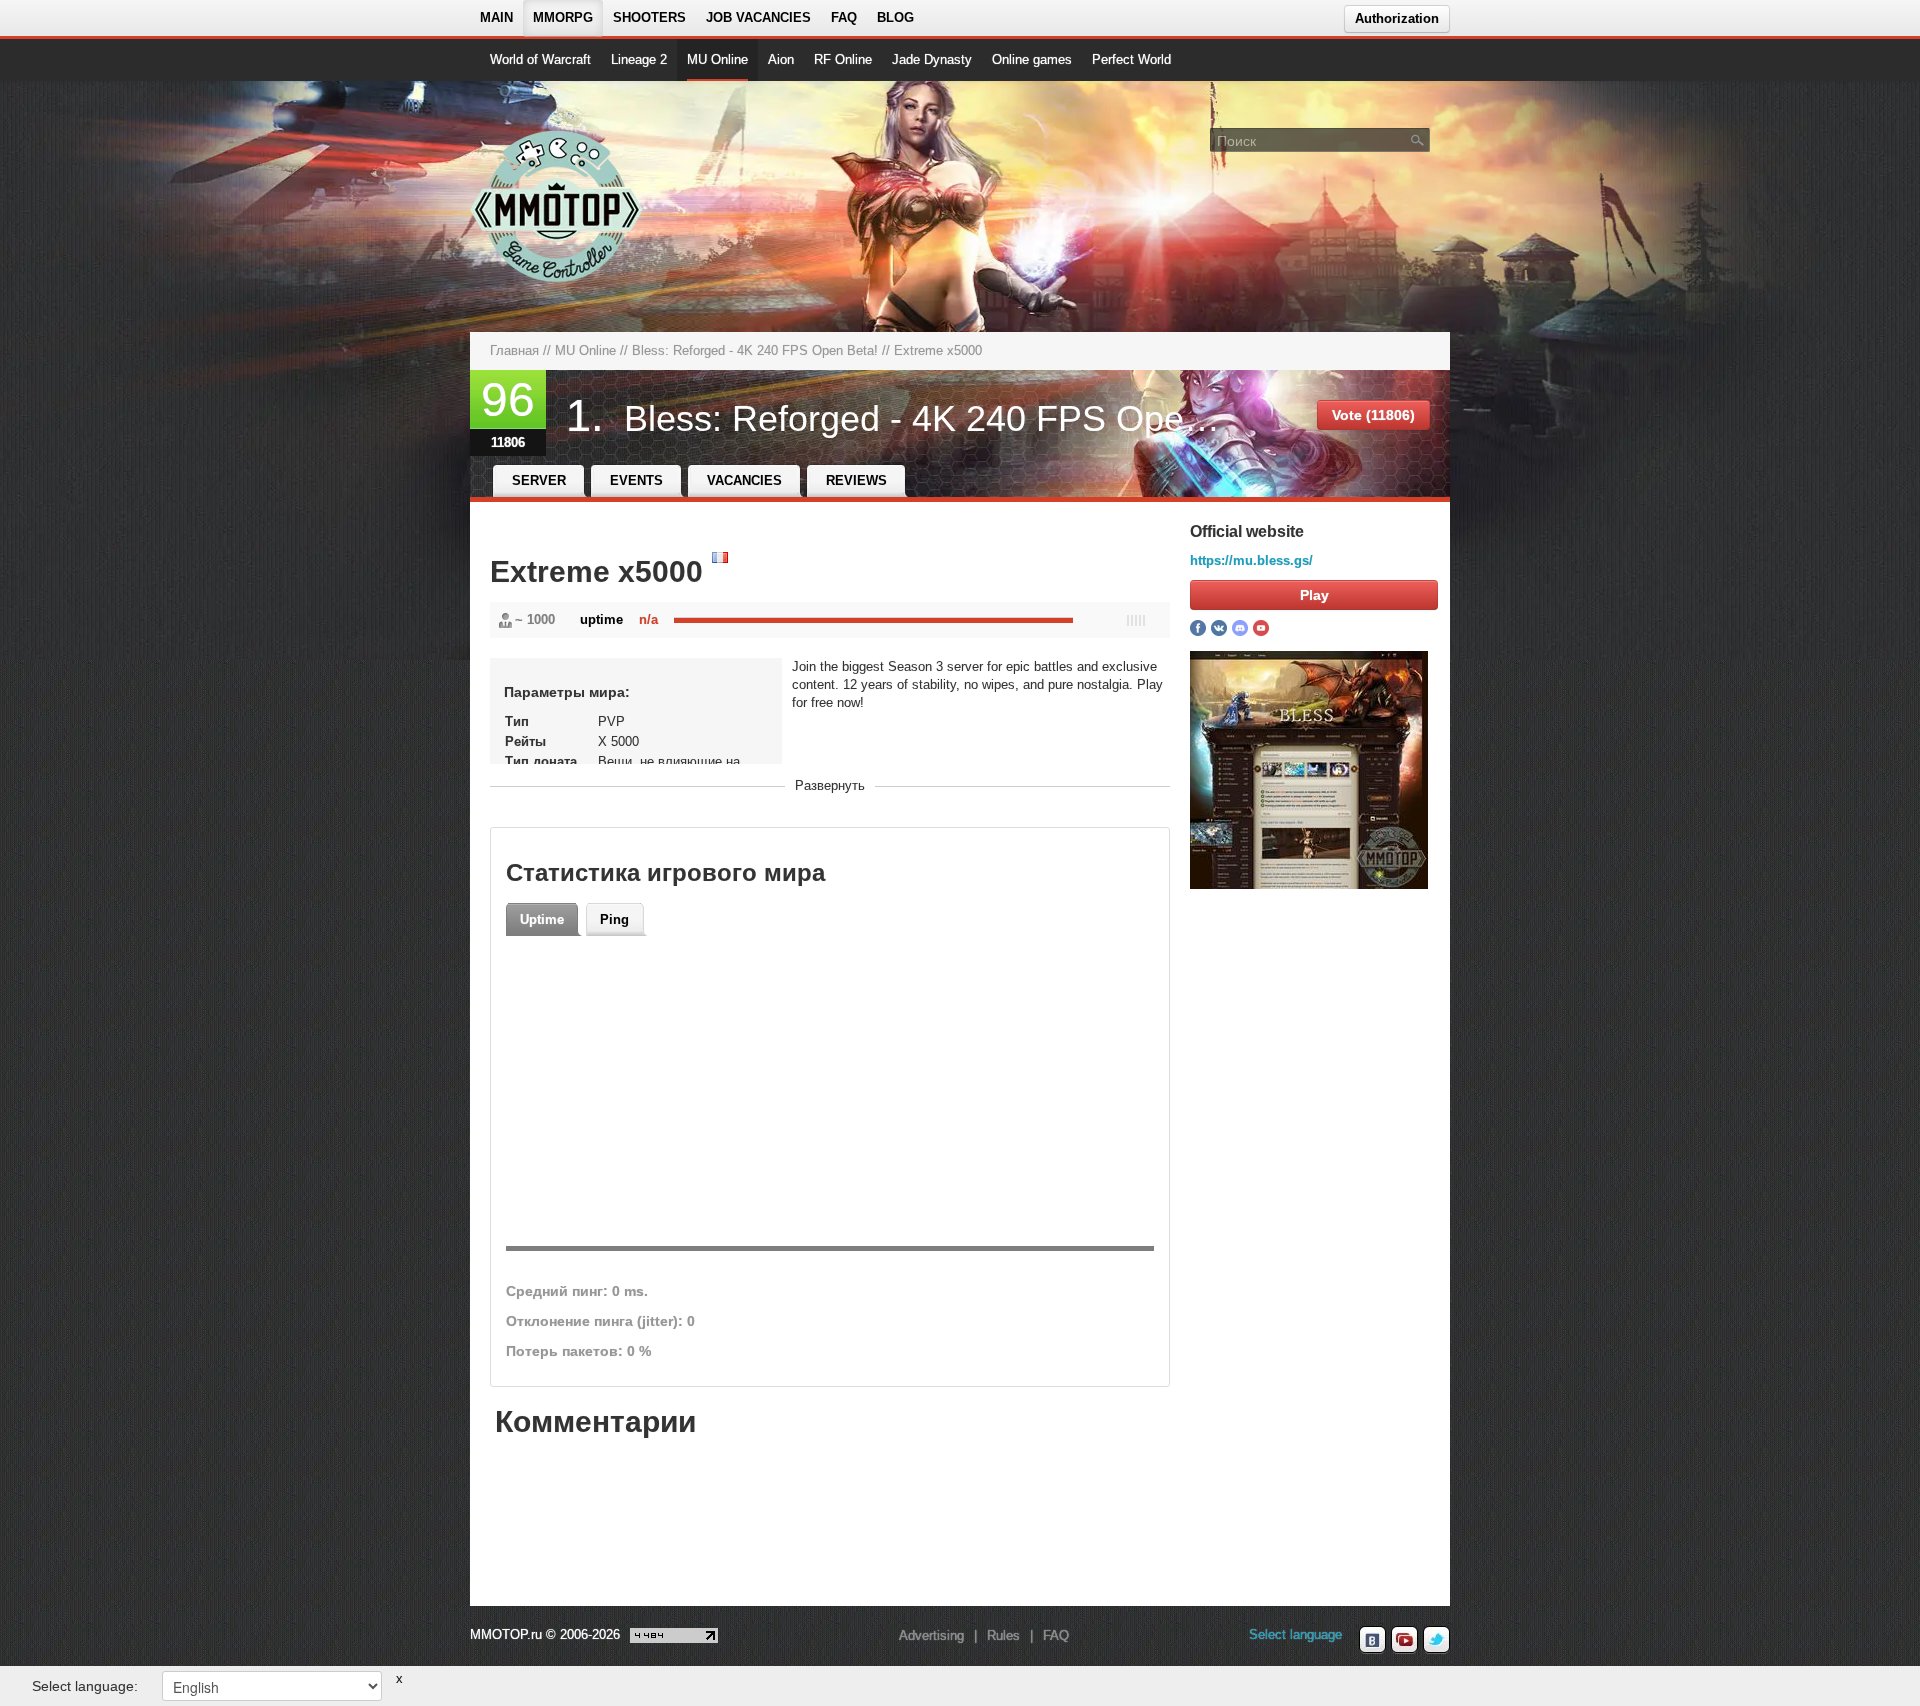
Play (1314, 595)
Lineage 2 (639, 59)
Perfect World (1131, 59)
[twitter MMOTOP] (1436, 1640)
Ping (614, 919)
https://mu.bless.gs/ (1251, 560)
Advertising (931, 1635)
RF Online (843, 59)
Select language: (85, 1686)
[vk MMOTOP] (1372, 1640)
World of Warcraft (540, 59)
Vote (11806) (1373, 415)
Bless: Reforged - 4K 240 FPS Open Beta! (755, 350)
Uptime (542, 919)
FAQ (844, 17)
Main (496, 17)
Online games (1032, 59)
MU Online (717, 59)
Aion (781, 59)
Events (636, 480)
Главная (514, 350)
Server (539, 480)
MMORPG (563, 17)
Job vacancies (758, 17)
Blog (895, 17)
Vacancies (744, 480)
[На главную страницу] (557, 206)
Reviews (856, 480)
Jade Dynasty (932, 59)
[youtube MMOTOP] (1404, 1640)
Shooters (649, 17)
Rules (1003, 1635)
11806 (508, 442)
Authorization (1397, 18)
